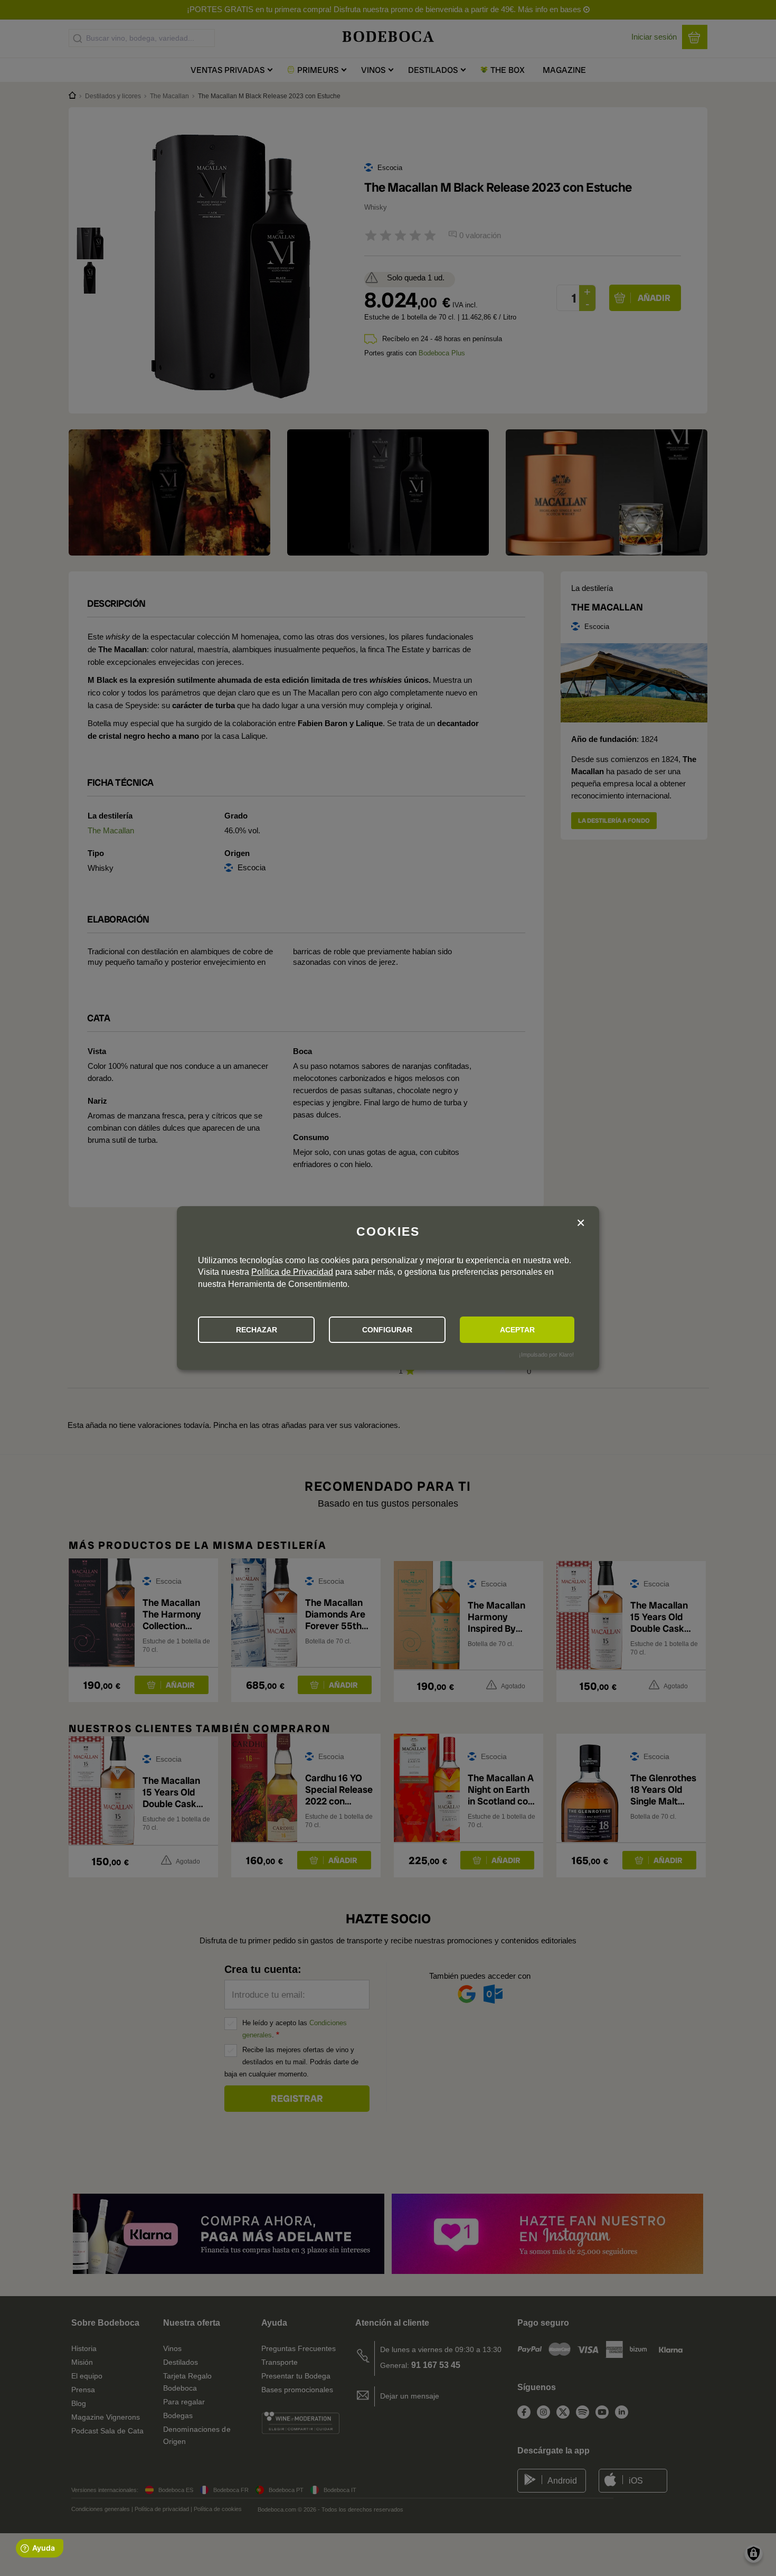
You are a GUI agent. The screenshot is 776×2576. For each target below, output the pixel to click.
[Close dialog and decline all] (581, 1223)
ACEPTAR (517, 1330)
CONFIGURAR (387, 1330)
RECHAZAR (257, 1330)
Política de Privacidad (292, 1272)
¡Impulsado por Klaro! (546, 1355)
